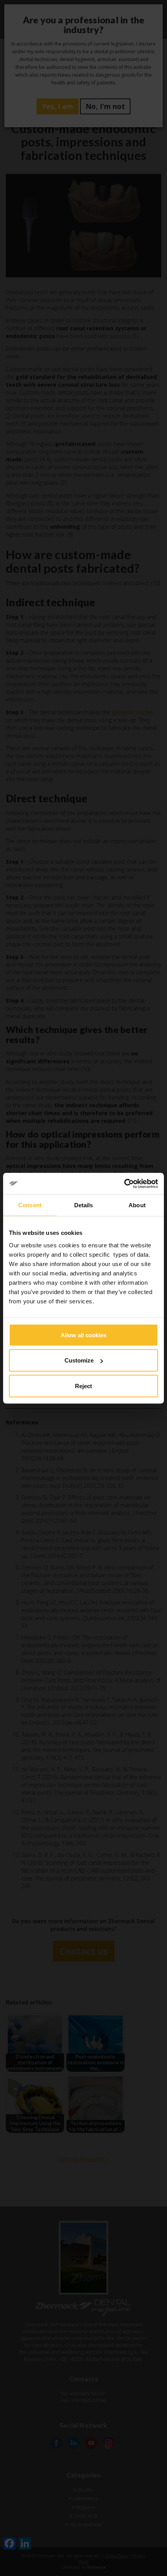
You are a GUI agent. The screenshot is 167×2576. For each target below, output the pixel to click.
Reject (83, 1386)
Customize (79, 1360)
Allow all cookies (83, 1335)
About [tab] (137, 1205)
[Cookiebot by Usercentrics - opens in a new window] (124, 1184)
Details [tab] (84, 1205)
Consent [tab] (30, 1205)
